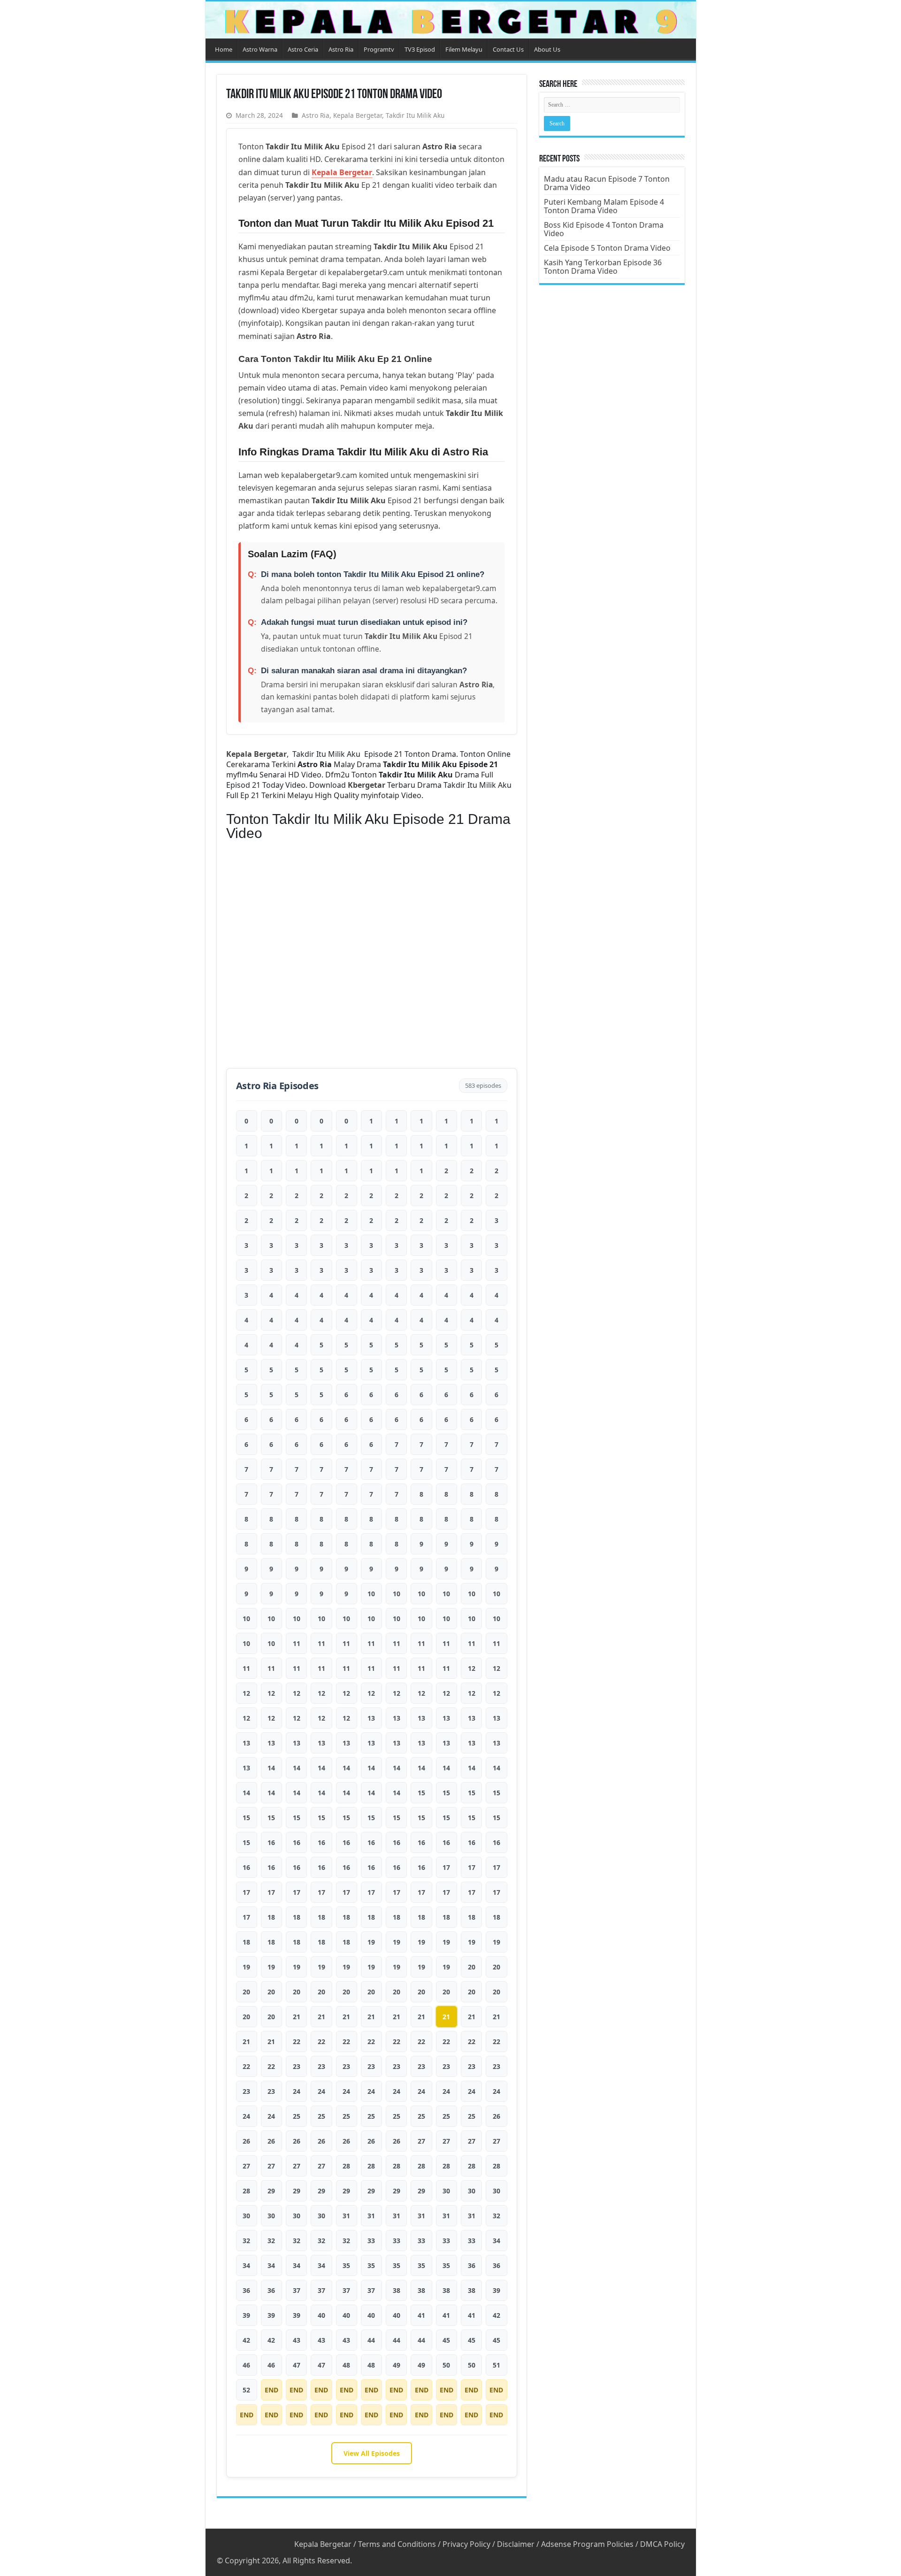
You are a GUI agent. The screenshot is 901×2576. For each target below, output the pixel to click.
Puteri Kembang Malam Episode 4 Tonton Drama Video (604, 206)
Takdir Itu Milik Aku (415, 115)
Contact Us (508, 49)
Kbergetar (367, 785)
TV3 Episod (420, 49)
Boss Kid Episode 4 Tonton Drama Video (604, 229)
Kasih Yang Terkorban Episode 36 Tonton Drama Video (603, 267)
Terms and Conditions (397, 2544)
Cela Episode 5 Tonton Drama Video (607, 248)
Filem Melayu (464, 49)
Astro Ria (341, 49)
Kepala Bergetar (358, 115)
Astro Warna (260, 49)
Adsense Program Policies (587, 2544)
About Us (547, 49)
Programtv (379, 49)
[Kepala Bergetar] (451, 20)
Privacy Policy (466, 2544)
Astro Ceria (303, 49)
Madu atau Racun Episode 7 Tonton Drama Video (607, 183)
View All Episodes (372, 2453)
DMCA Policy (662, 2544)
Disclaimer (516, 2544)
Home (224, 49)
